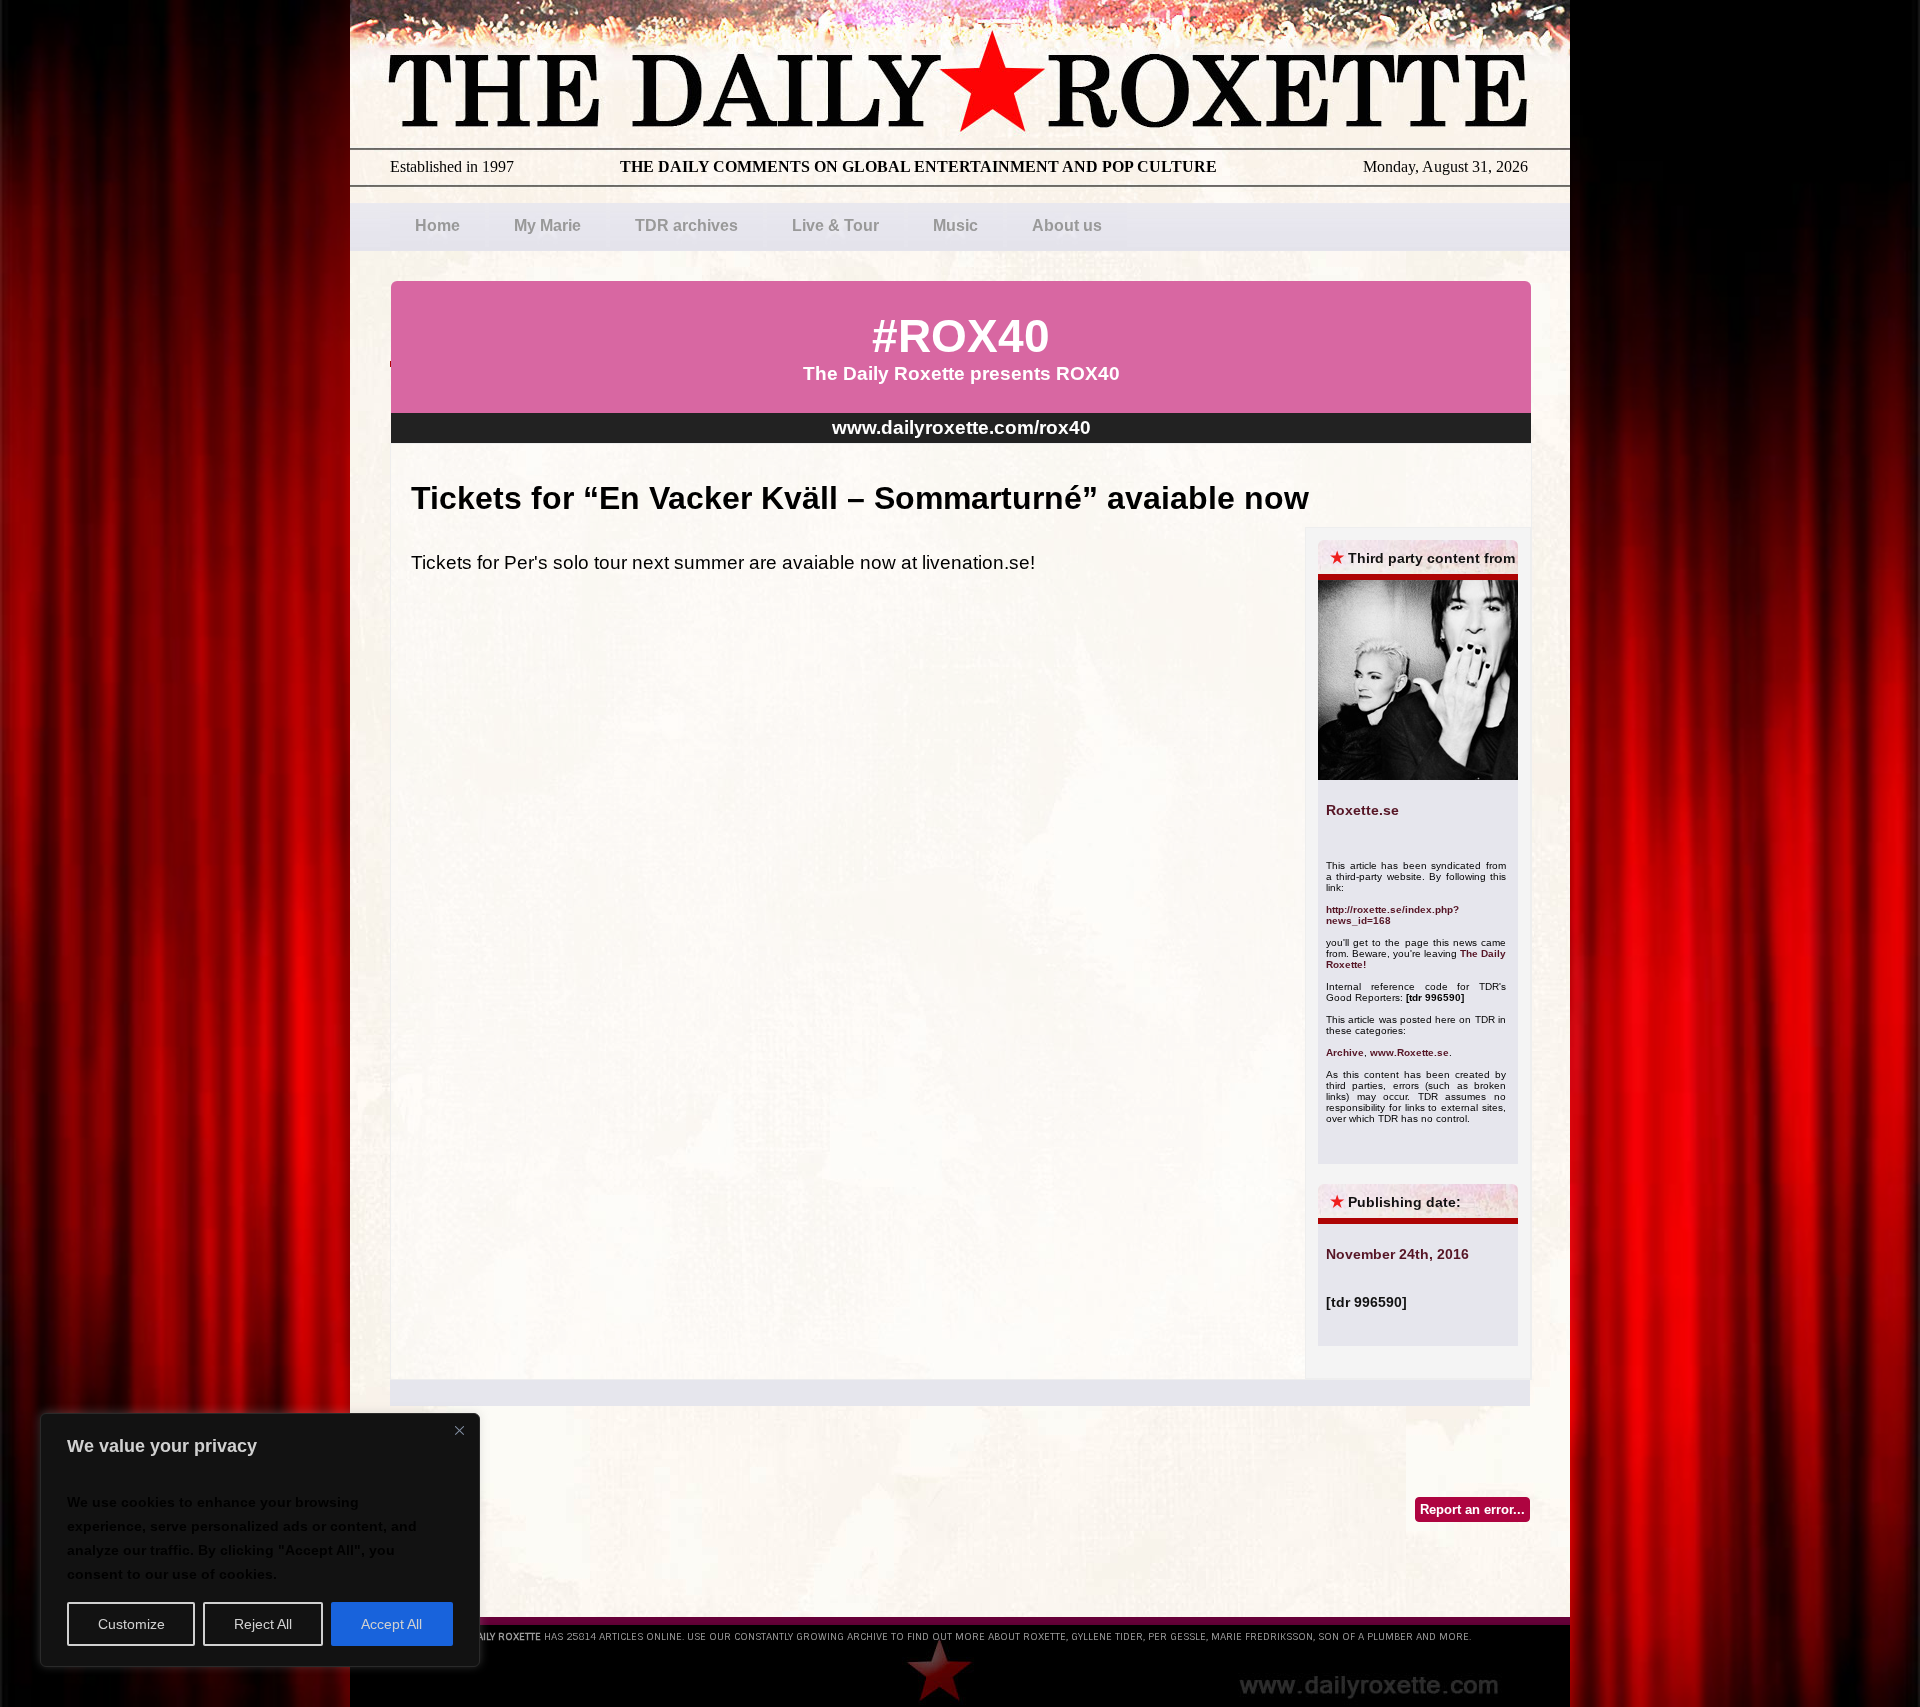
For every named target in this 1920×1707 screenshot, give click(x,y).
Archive (1345, 1052)
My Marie (547, 225)
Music (955, 225)
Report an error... (1472, 1509)
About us (1067, 225)
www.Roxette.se (1409, 1052)
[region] (260, 1540)
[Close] (459, 1430)
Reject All (263, 1624)
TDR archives (686, 225)
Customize (131, 1624)
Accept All (391, 1624)
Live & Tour (835, 225)
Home (437, 225)
